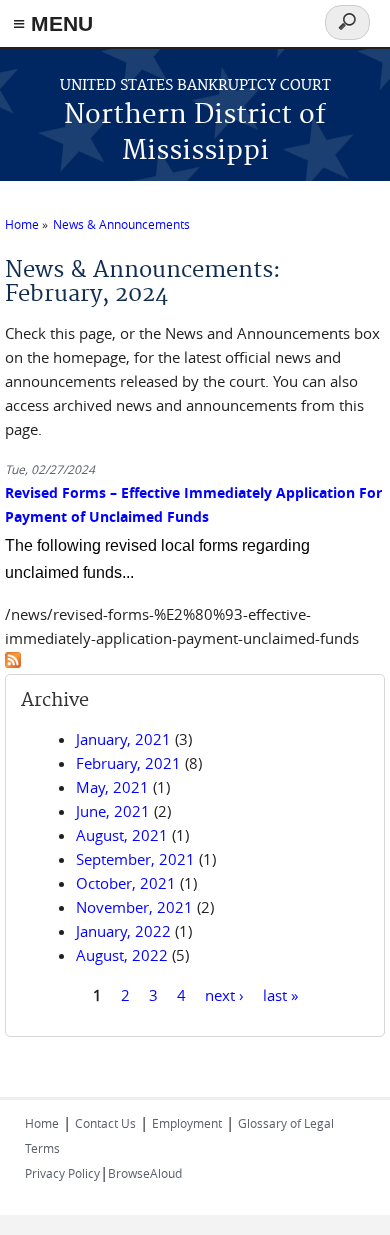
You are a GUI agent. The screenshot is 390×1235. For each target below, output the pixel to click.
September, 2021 (135, 859)
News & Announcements (121, 224)
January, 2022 (123, 931)
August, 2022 (122, 955)
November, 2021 (134, 907)
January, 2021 (123, 739)
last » (280, 994)
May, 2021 (112, 787)
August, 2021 (122, 835)
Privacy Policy (62, 1173)
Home (22, 224)
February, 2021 (128, 763)
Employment (187, 1123)
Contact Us (105, 1123)
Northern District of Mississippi (195, 133)
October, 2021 (126, 883)
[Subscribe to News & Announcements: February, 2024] (13, 662)
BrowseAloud (145, 1173)
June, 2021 (113, 811)
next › (224, 994)
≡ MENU (53, 23)
